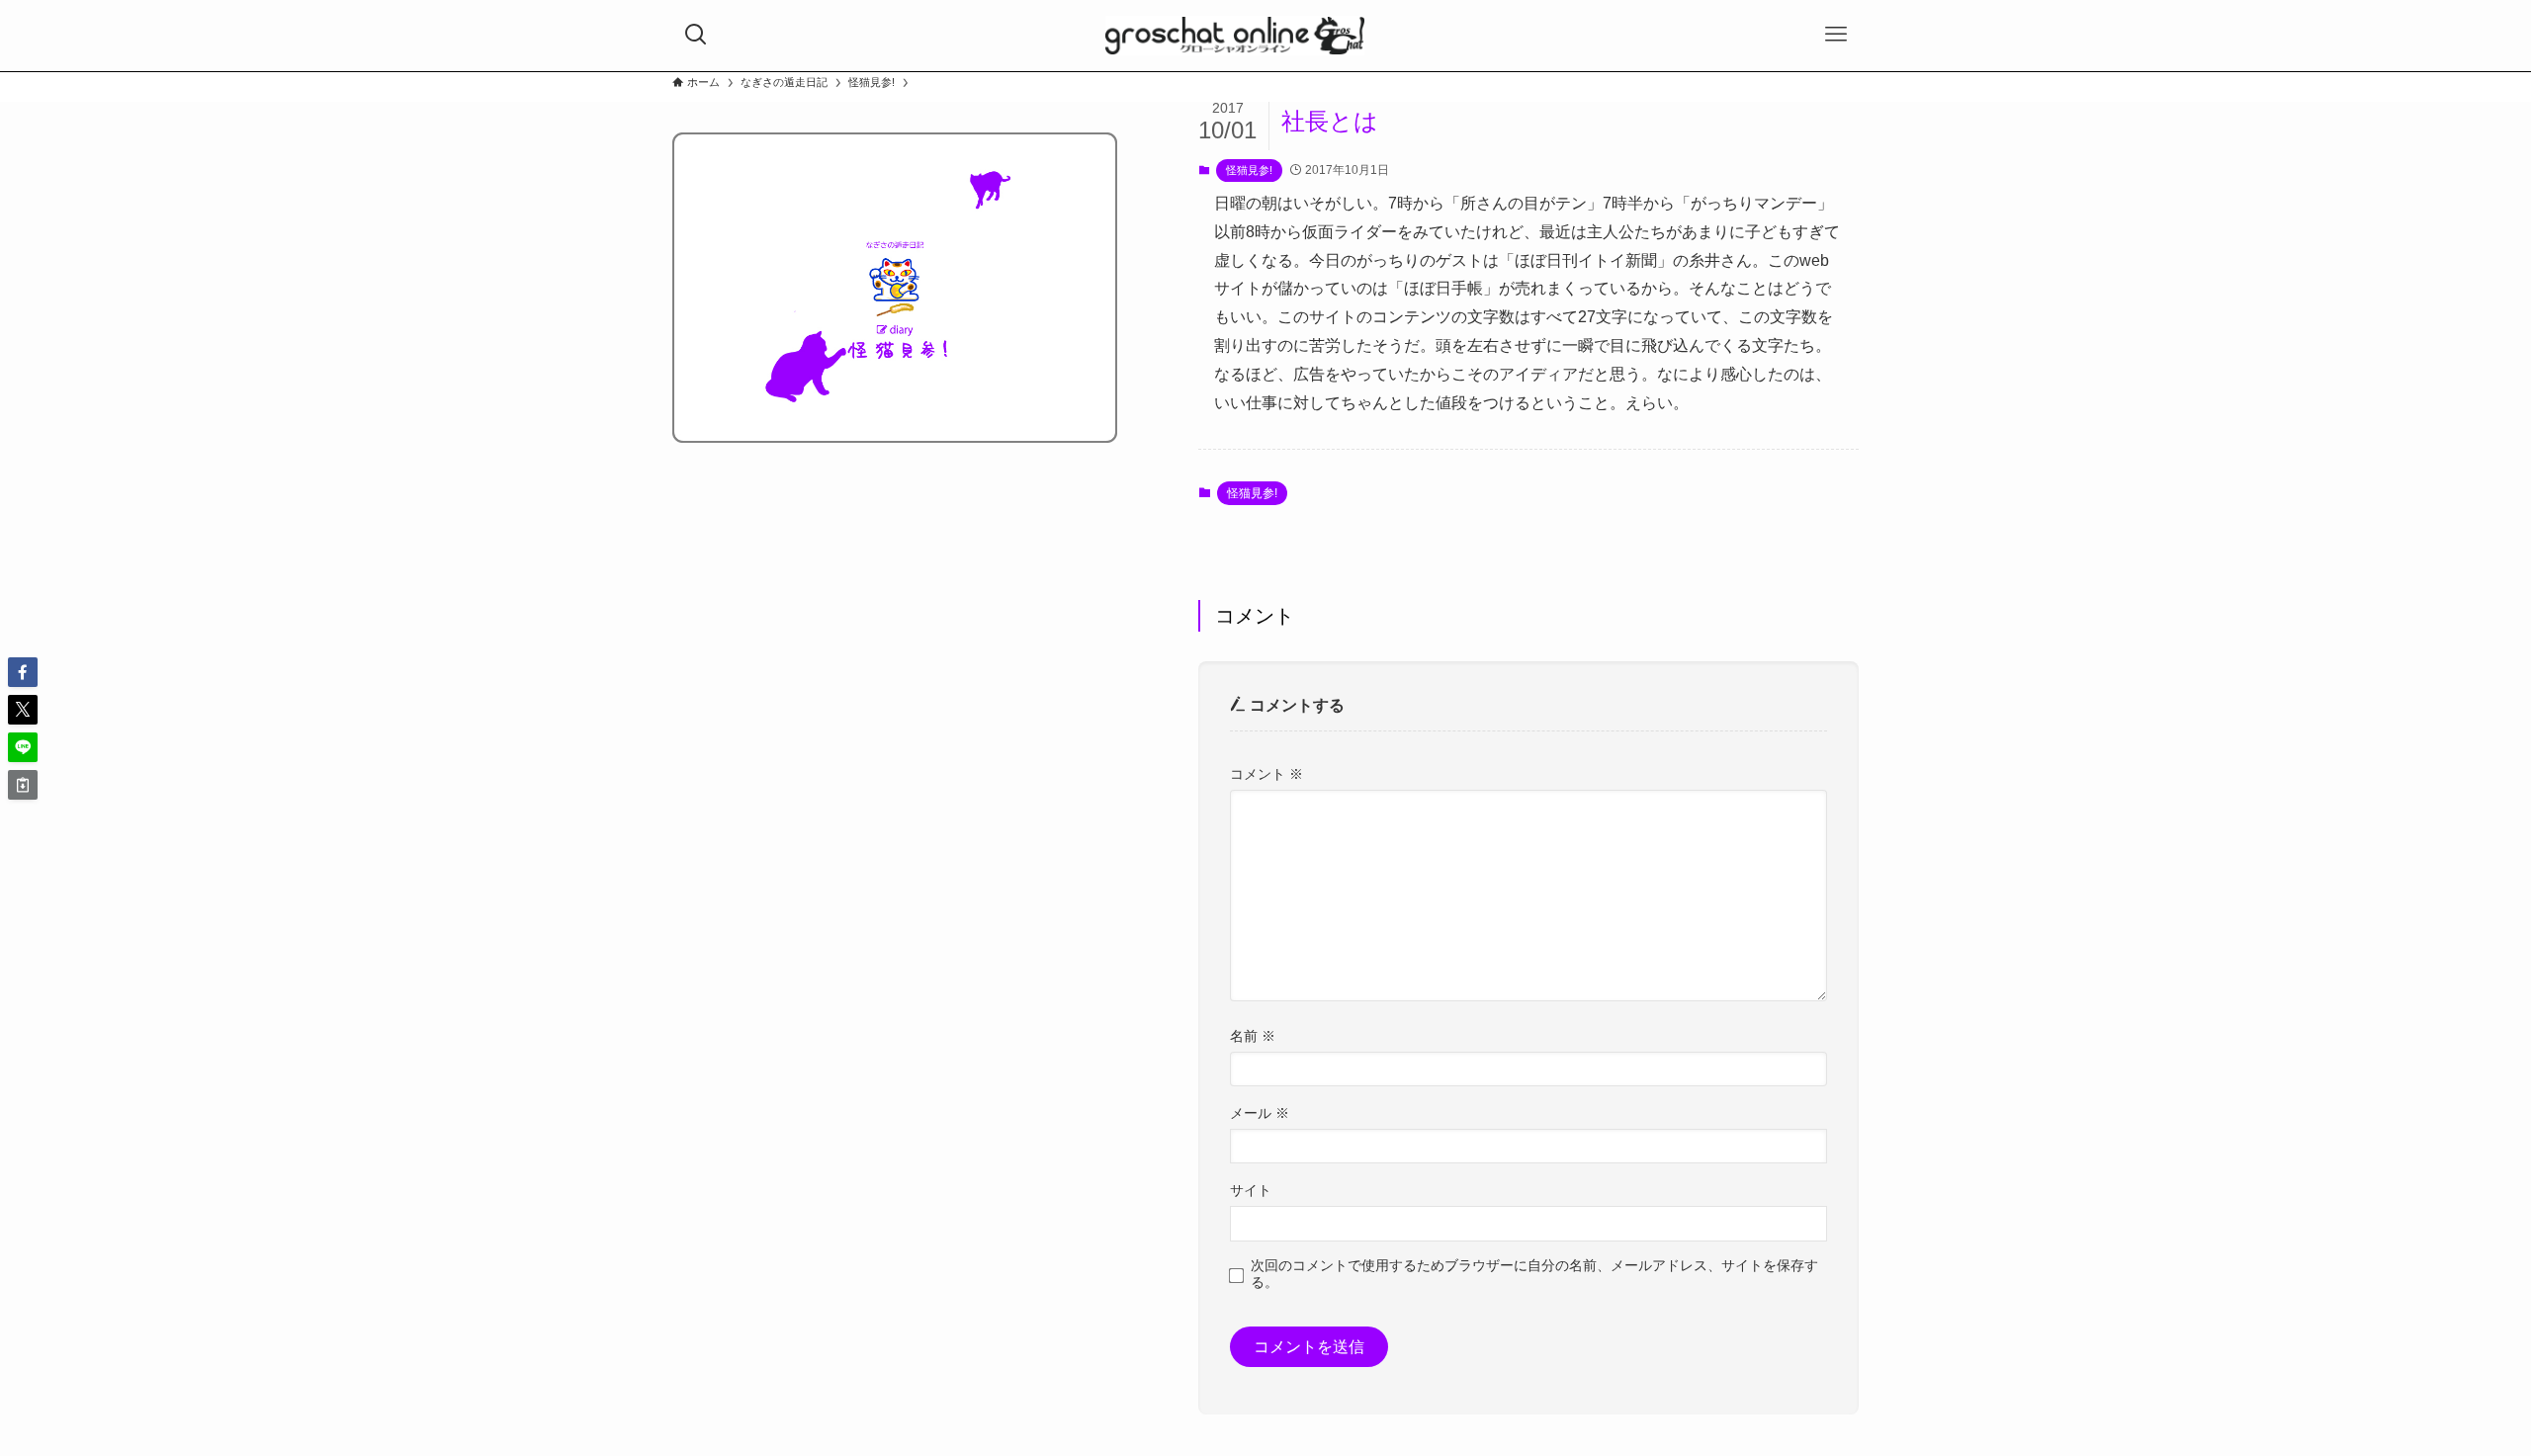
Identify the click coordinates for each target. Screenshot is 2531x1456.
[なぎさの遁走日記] (1235, 36)
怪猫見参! (1249, 170)
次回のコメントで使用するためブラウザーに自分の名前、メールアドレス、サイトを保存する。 (1534, 1274)
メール (1260, 1113)
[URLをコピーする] (23, 785)
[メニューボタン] (1836, 35)
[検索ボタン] (696, 35)
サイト (1251, 1190)
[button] (23, 672)
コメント (1266, 774)
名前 (1253, 1036)
